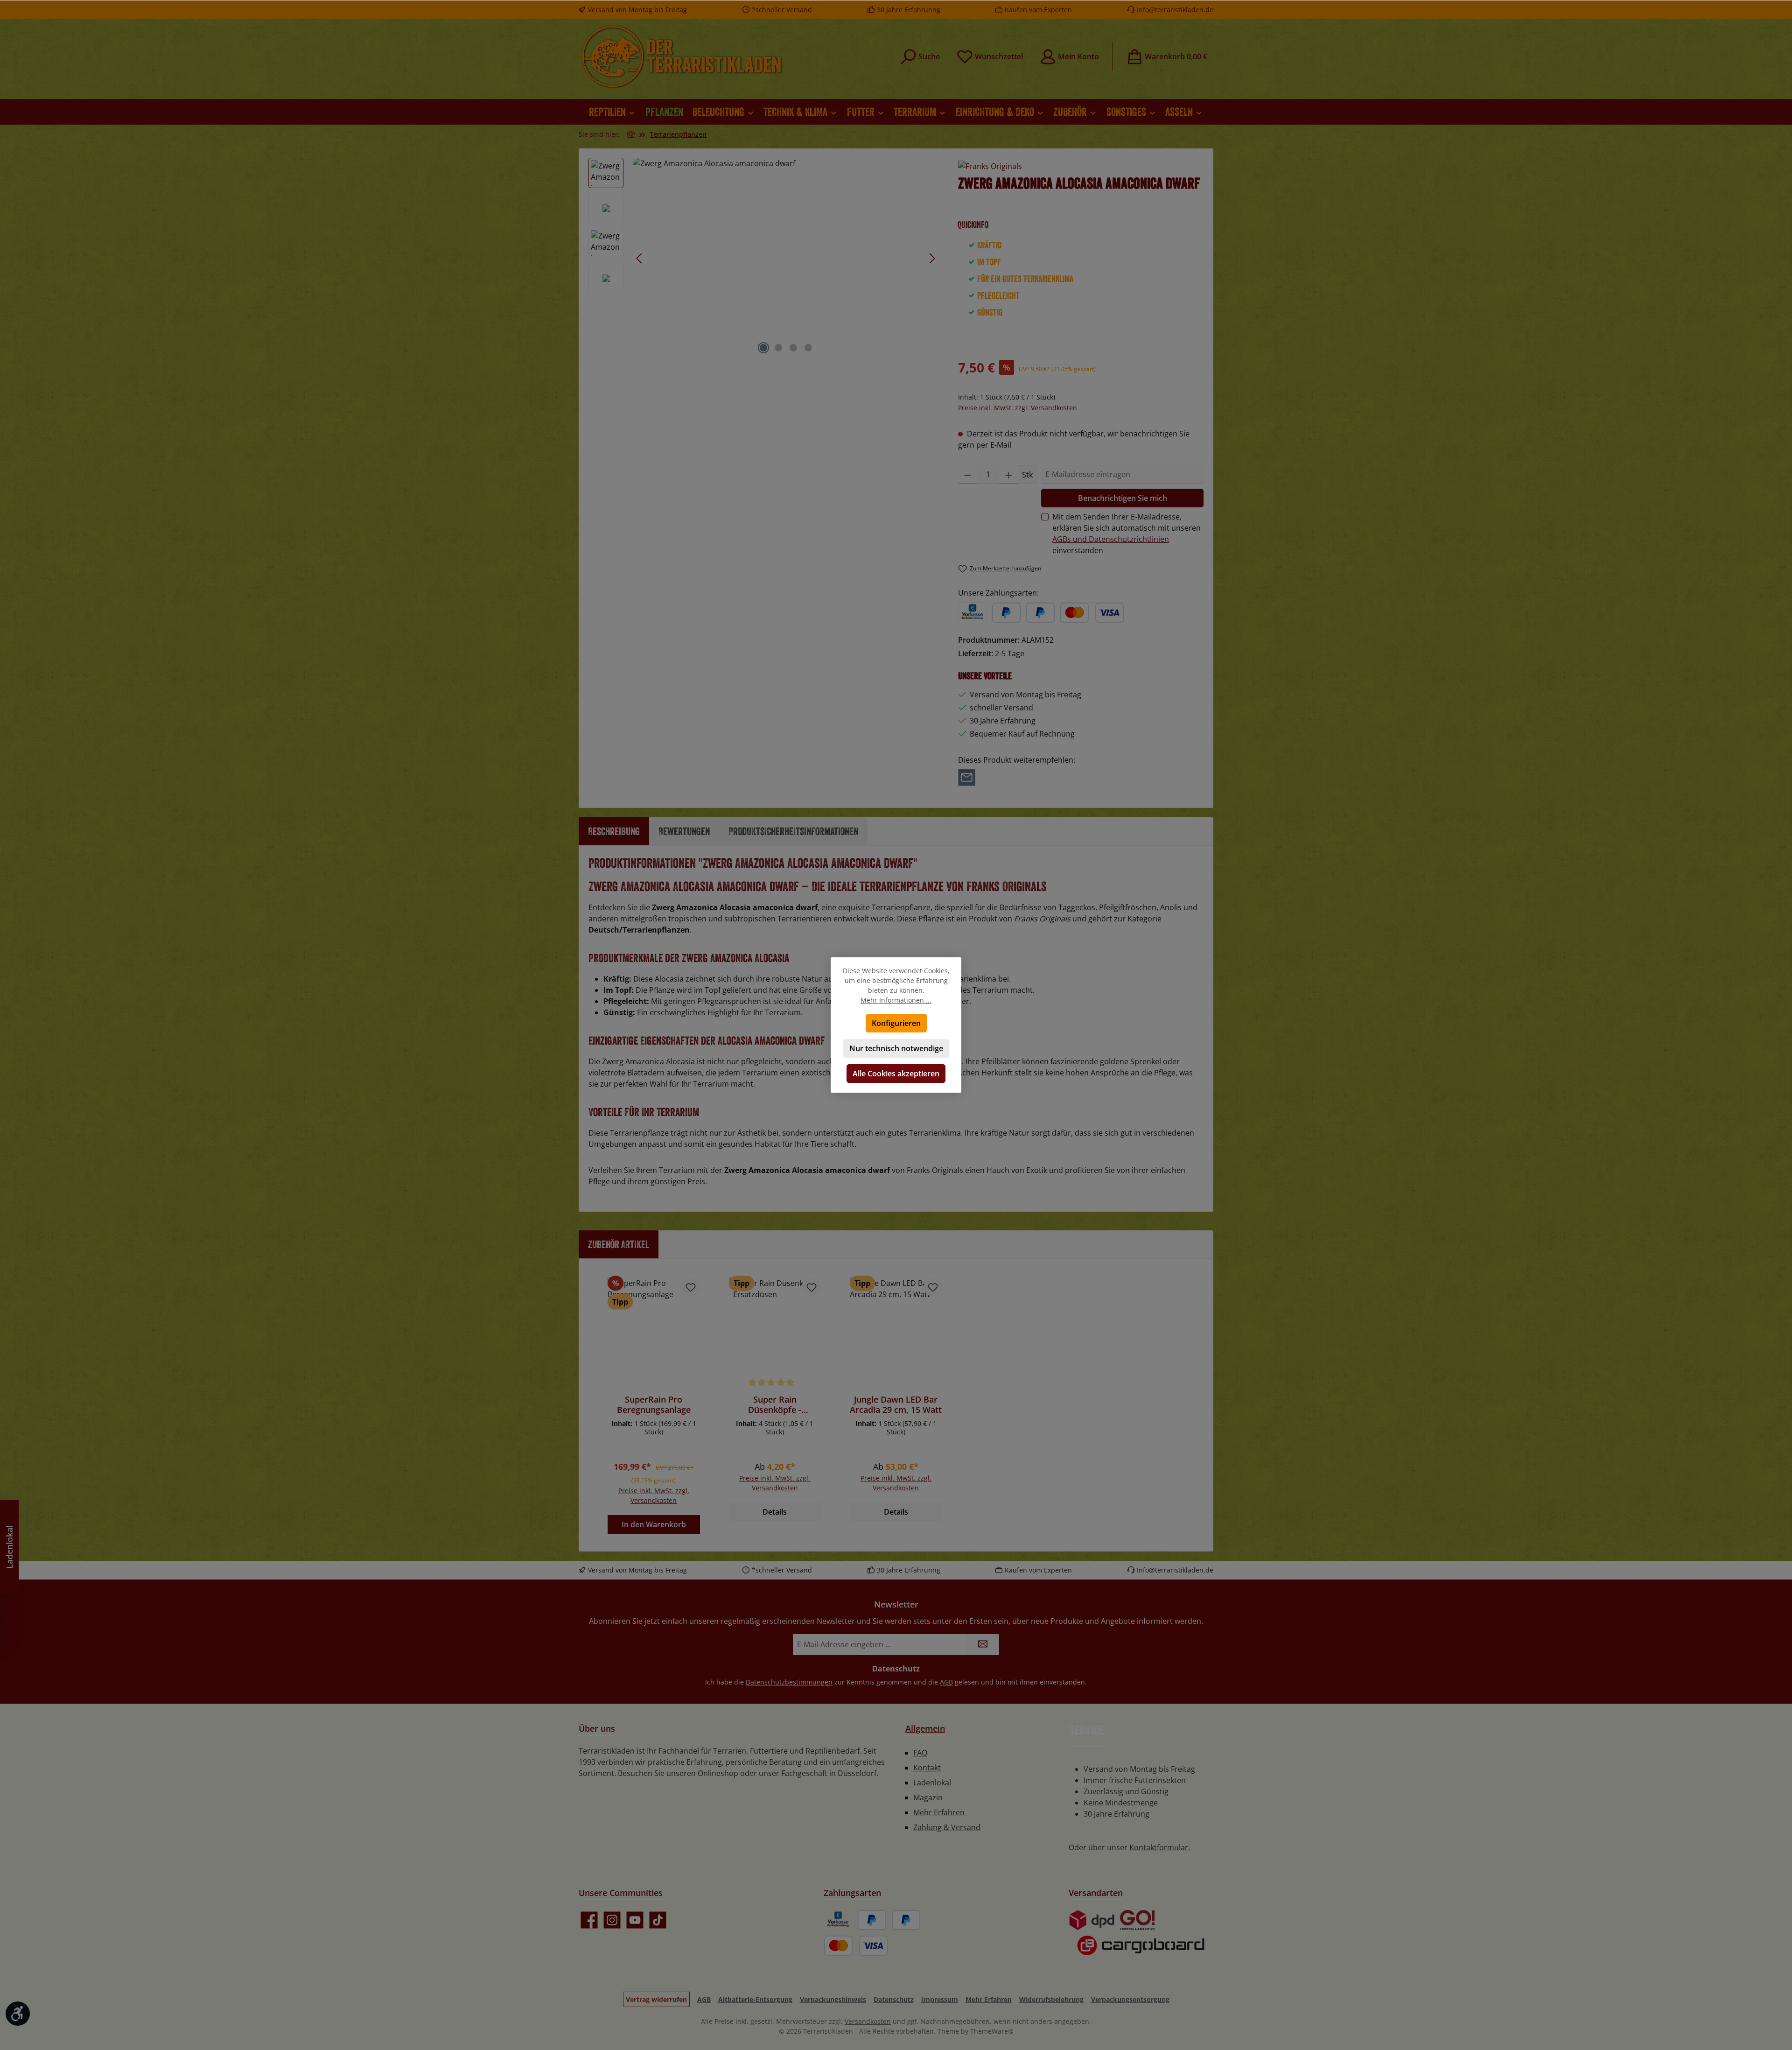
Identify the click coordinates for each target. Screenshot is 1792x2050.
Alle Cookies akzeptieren (896, 1074)
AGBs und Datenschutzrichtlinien (1111, 539)
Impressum (940, 1999)
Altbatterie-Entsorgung (755, 1999)
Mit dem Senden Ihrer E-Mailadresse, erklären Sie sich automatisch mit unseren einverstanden (1127, 534)
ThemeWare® (992, 2031)
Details (775, 1512)
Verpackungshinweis (833, 1999)
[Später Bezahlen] (1040, 613)
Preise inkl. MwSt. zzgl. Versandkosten (1018, 408)
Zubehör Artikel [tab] (619, 1244)
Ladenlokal (932, 1783)
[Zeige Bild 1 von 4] (763, 348)
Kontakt (927, 1768)
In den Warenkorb (654, 1524)
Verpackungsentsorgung (1130, 1999)
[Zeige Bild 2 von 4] (778, 348)
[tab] (614, 831)
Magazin (928, 1797)
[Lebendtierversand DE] (1137, 1920)
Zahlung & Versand (947, 1827)
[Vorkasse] (973, 613)
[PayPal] (1006, 613)
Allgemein (925, 1728)
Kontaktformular (1159, 1847)
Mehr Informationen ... (896, 1000)
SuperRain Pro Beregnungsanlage (654, 1404)
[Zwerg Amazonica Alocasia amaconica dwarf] (786, 258)
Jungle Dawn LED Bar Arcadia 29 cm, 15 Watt (896, 1404)
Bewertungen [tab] (684, 831)
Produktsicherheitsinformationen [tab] (793, 831)
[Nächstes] (932, 258)
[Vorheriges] (640, 258)
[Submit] (983, 1645)
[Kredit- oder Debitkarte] (1092, 613)
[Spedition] (1137, 1946)
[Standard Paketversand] (1092, 1920)
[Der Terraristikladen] (631, 134)
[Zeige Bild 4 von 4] (808, 348)
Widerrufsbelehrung (1051, 1999)
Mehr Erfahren (939, 1812)
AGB (946, 1682)
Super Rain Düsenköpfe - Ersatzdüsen (775, 1404)
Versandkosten (868, 2021)
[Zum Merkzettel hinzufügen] (691, 1287)
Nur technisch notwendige (896, 1048)
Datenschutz (894, 1999)
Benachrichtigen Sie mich (1123, 498)
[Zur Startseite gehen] (681, 56)
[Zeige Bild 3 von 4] (793, 348)
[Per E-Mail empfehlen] (967, 777)
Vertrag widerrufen (656, 1999)
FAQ (920, 1753)
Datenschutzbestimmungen (789, 1682)
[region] (764, 258)
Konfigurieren (896, 1023)
